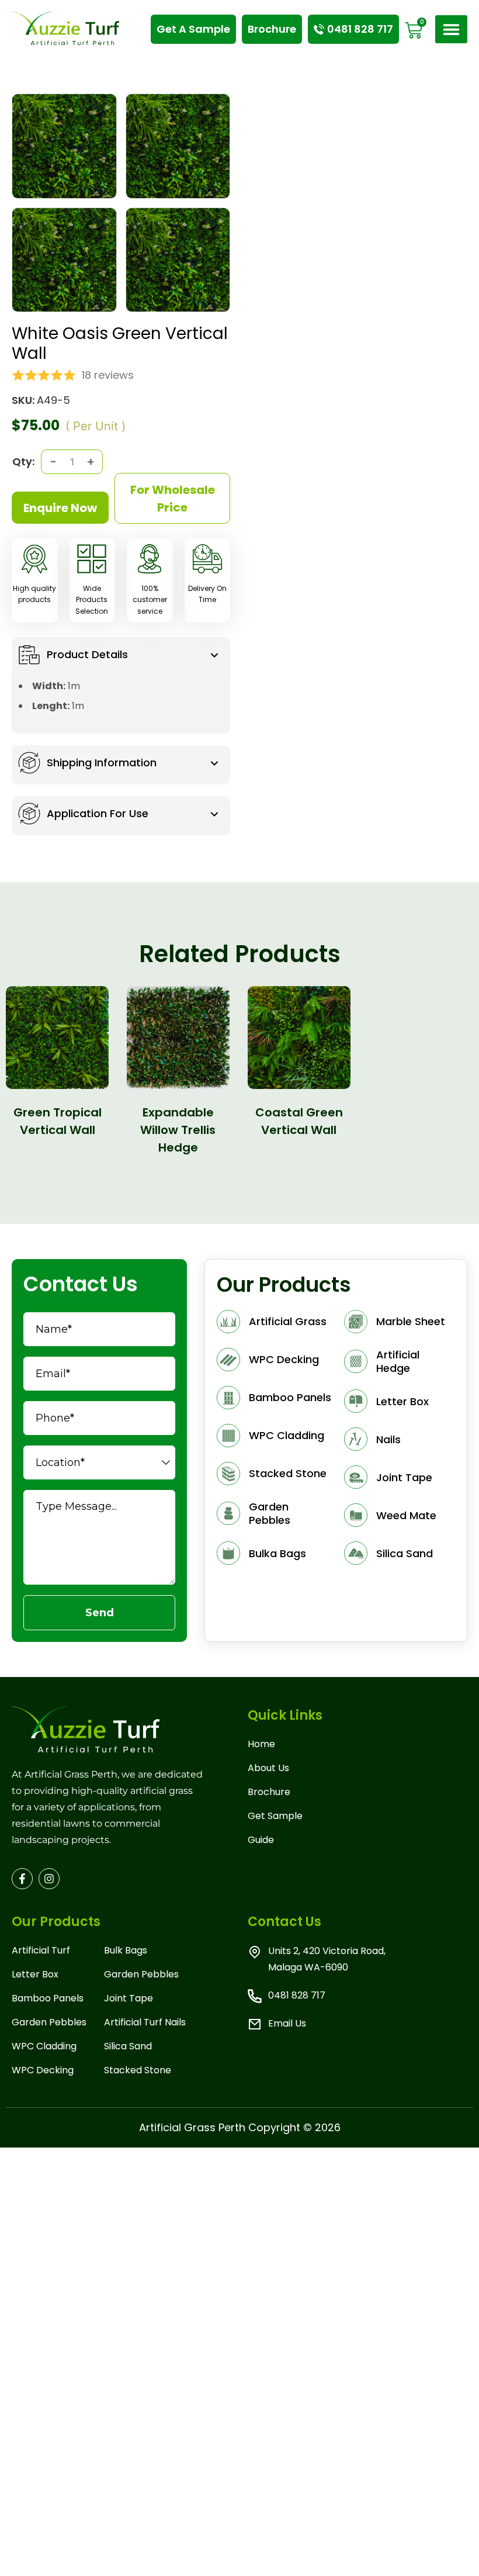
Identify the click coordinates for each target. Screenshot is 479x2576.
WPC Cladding (44, 2046)
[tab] (121, 657)
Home (261, 1744)
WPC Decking (43, 2070)
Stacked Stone (138, 2070)
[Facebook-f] (22, 1879)
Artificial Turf (41, 1950)
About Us (268, 1768)
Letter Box (35, 1974)
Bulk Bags (126, 1950)
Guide (261, 1840)
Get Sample (275, 1816)
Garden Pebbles (49, 2022)
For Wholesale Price (173, 499)
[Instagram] (49, 1879)
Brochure (269, 1792)
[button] (452, 30)
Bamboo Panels (48, 1998)
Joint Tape (129, 1998)
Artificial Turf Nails (145, 2022)
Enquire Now (60, 508)
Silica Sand (128, 2046)
